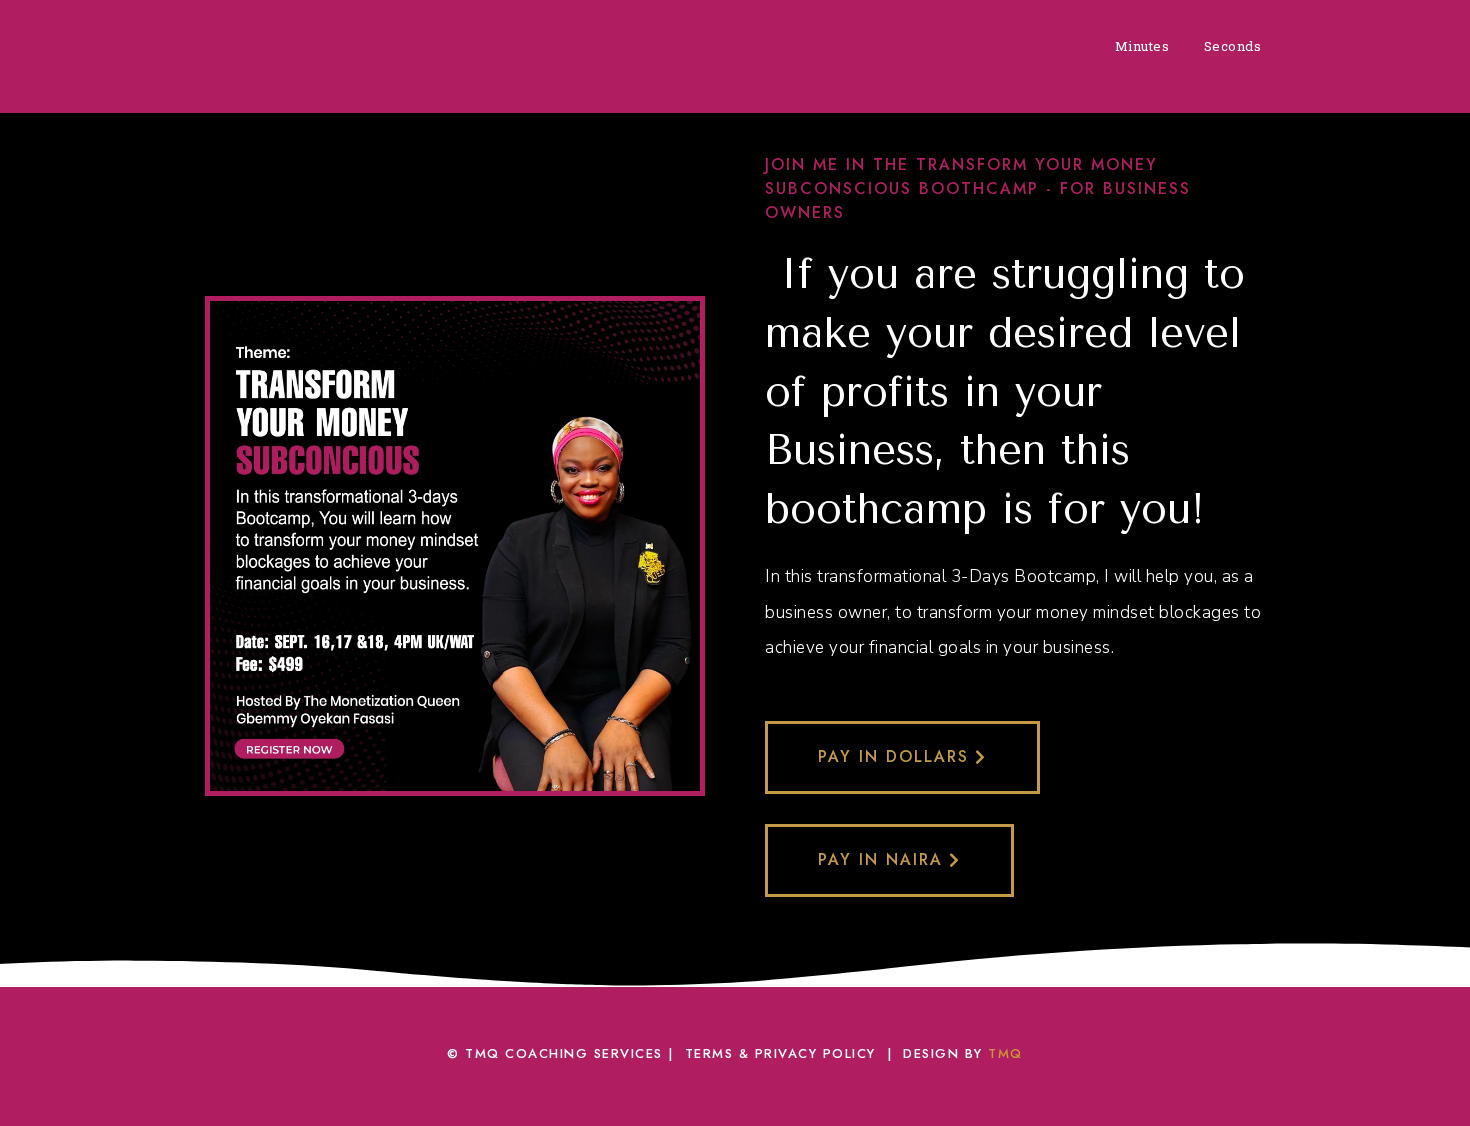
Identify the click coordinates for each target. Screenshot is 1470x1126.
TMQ (1005, 1053)
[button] (902, 757)
